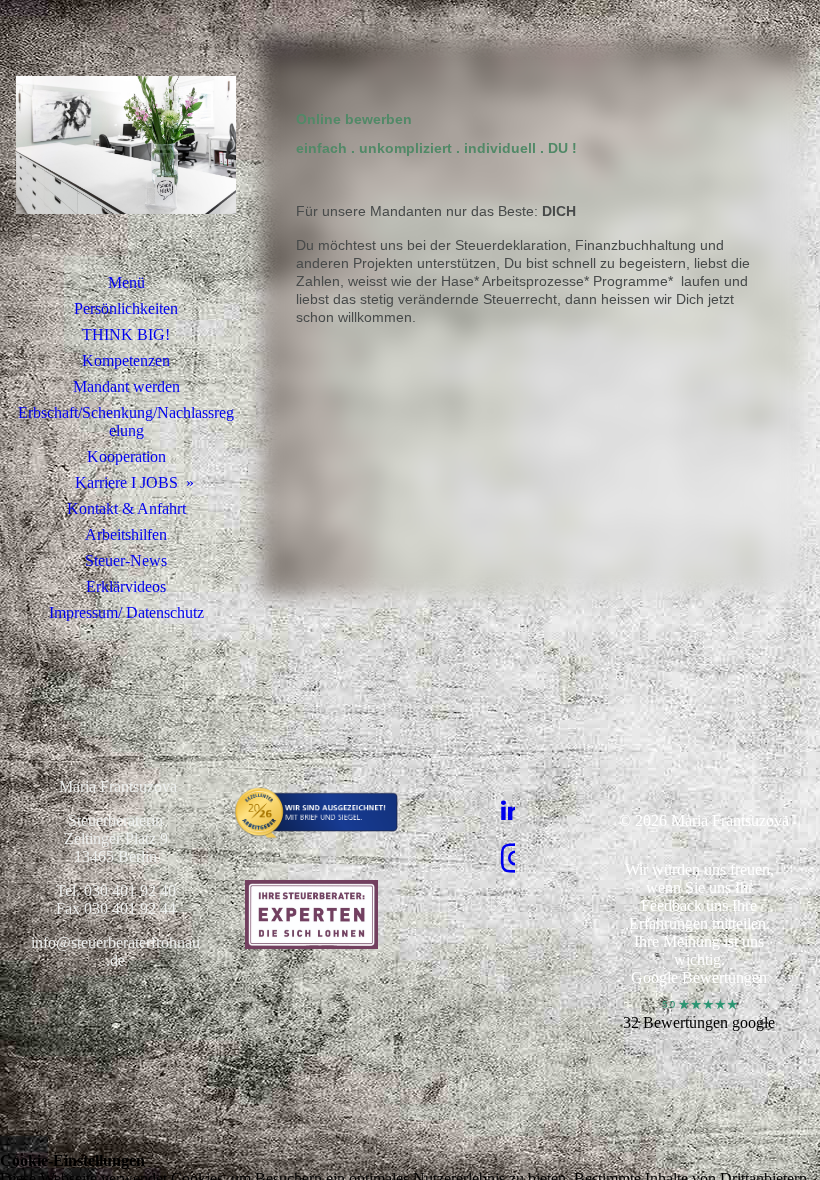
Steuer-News (126, 560)
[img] (126, 145)
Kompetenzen (126, 360)
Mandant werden (126, 386)
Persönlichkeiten (126, 308)
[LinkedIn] (511, 811)
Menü (126, 282)
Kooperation (126, 456)
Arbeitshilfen (126, 534)
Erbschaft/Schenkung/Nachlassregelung (126, 421)
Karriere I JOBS (126, 482)
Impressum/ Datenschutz (126, 612)
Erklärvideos (126, 586)
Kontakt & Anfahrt (126, 508)
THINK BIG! (126, 334)
